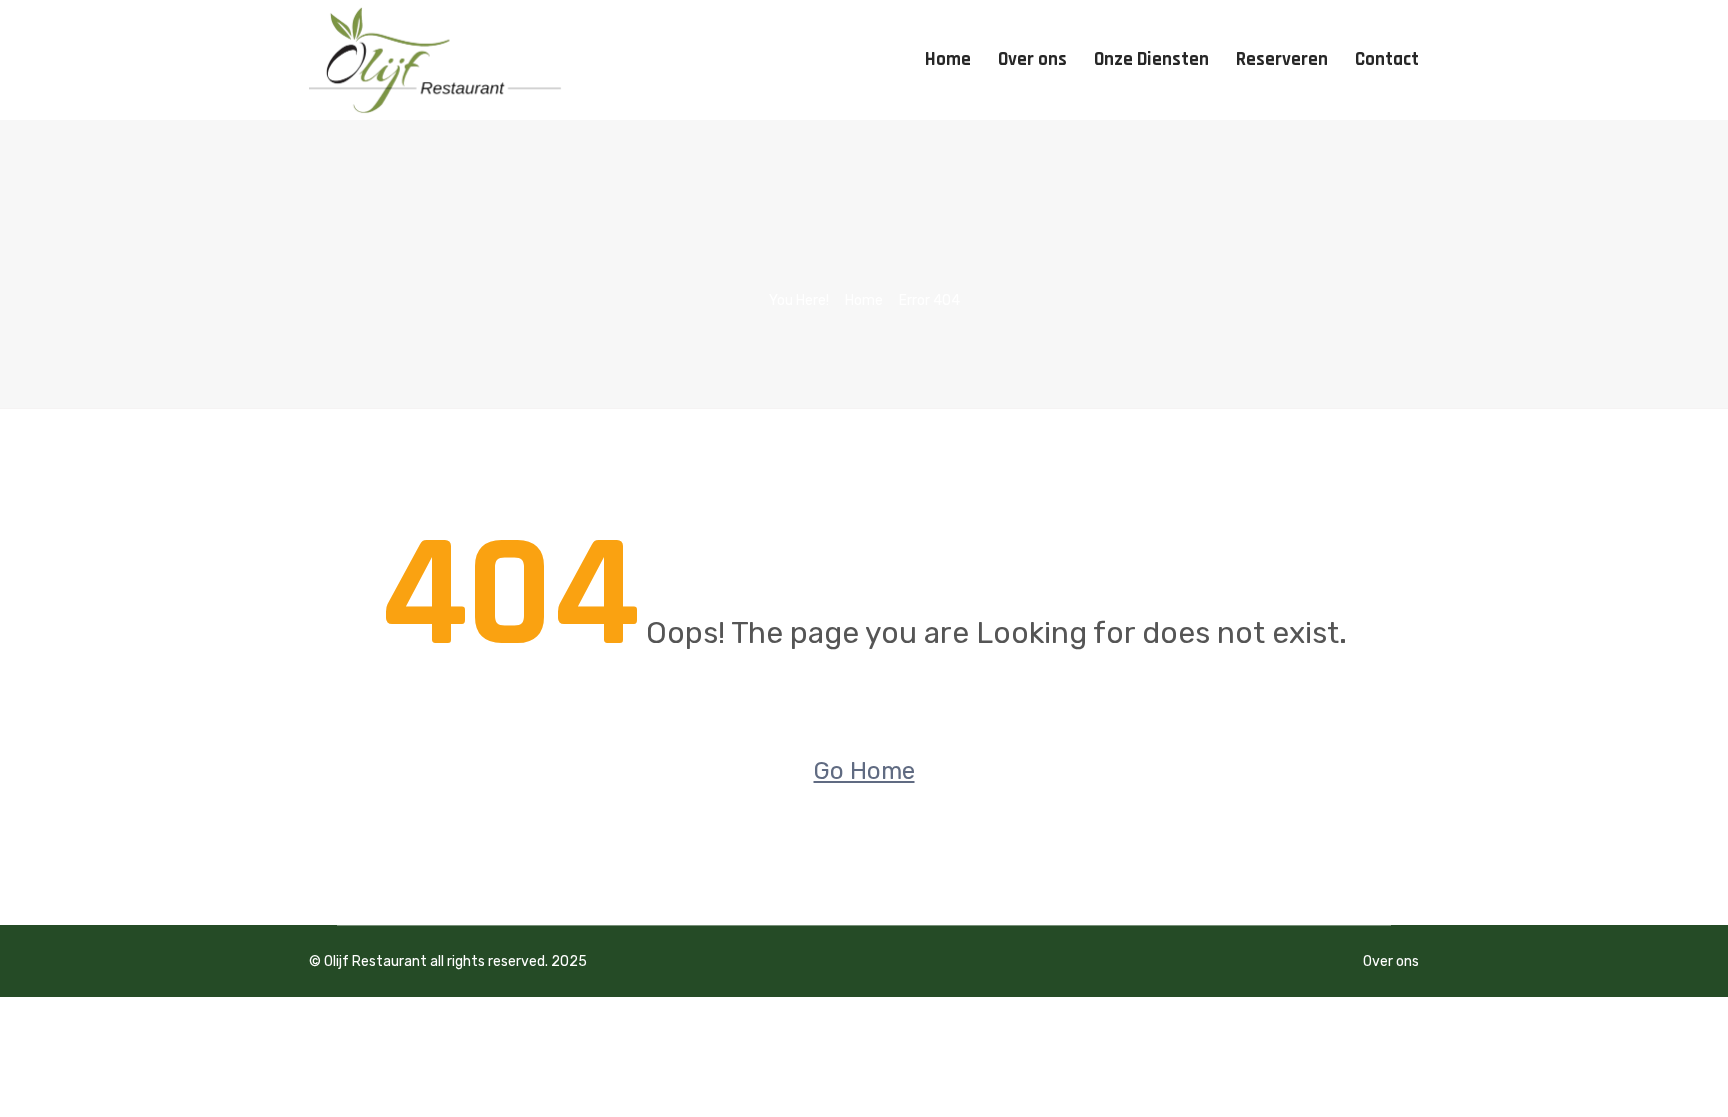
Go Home (864, 771)
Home (948, 59)
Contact (1387, 59)
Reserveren (1282, 59)
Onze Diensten (1151, 59)
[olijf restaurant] (436, 60)
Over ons (1032, 59)
